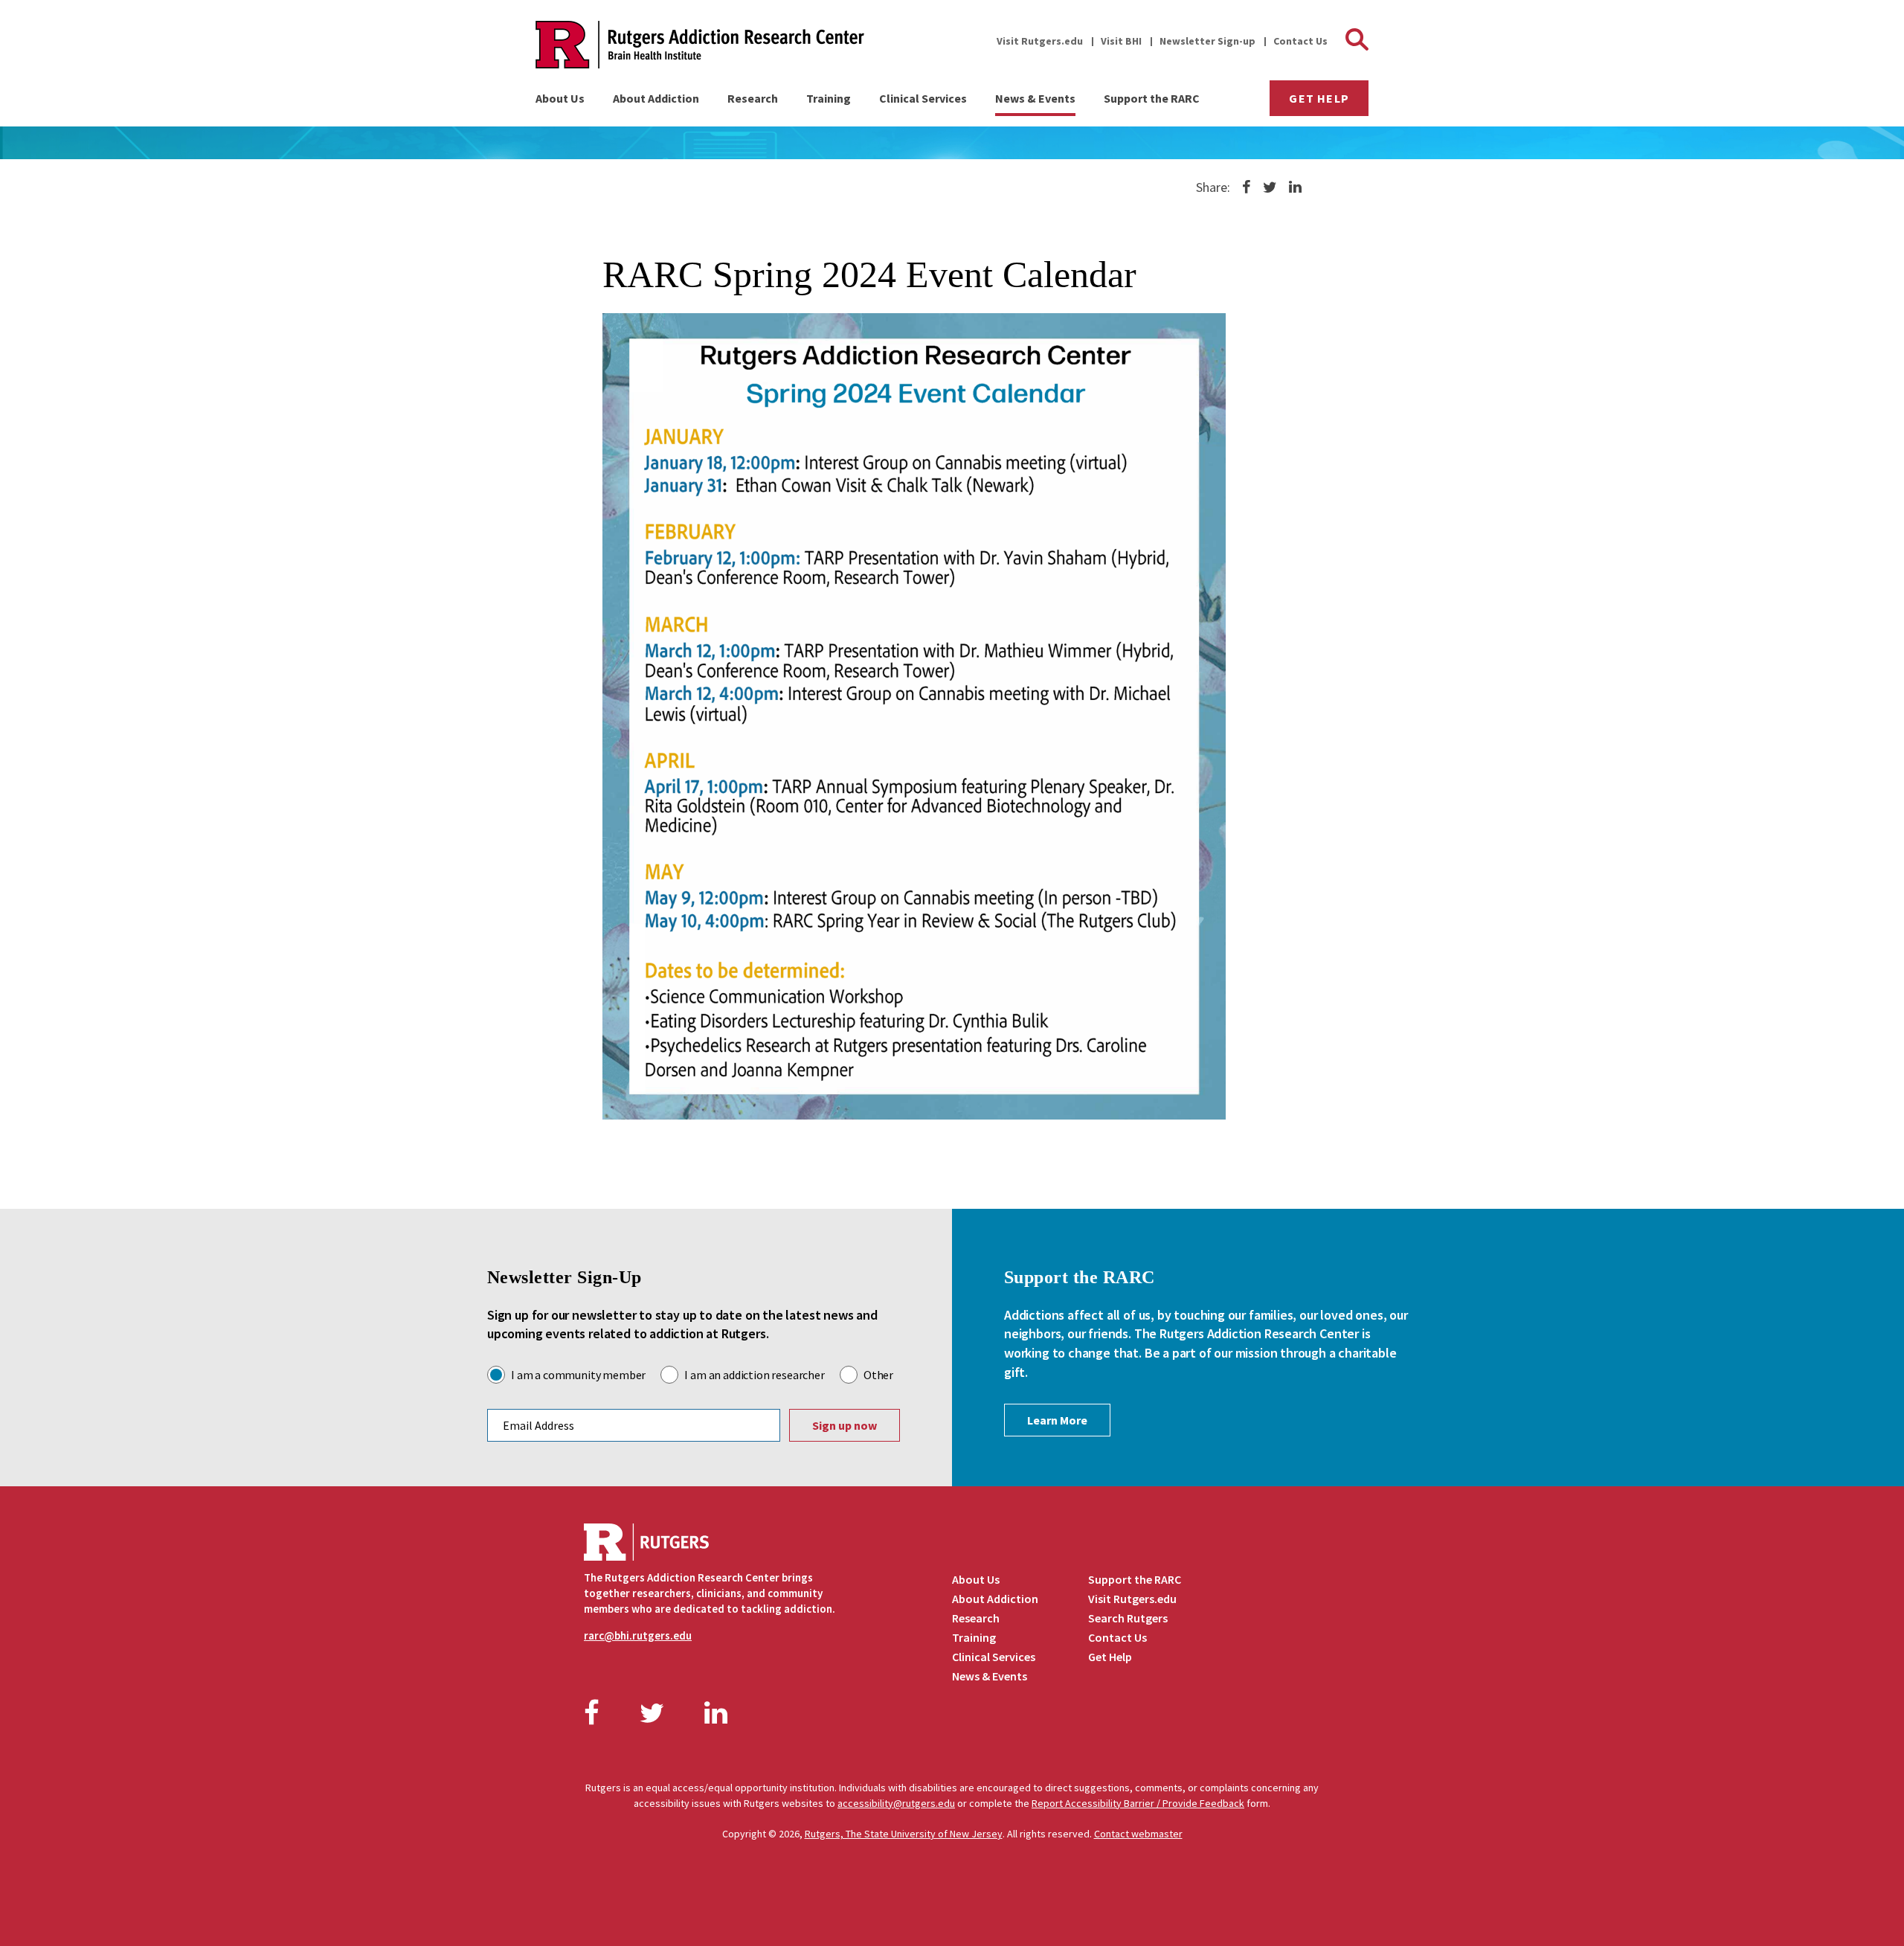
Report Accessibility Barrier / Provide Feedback (1138, 1803)
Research (753, 98)
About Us (560, 98)
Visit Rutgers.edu (1040, 41)
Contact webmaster (1138, 1834)
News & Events (1035, 98)
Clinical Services (923, 98)
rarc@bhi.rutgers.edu (638, 1635)
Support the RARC (1152, 98)
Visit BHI (1121, 41)
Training (829, 98)
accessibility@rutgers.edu (896, 1803)
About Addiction (656, 98)
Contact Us (1300, 41)
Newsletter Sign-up (1207, 41)
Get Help (1319, 98)
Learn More (1057, 1420)
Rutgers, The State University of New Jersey (904, 1834)
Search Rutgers (1128, 1618)
